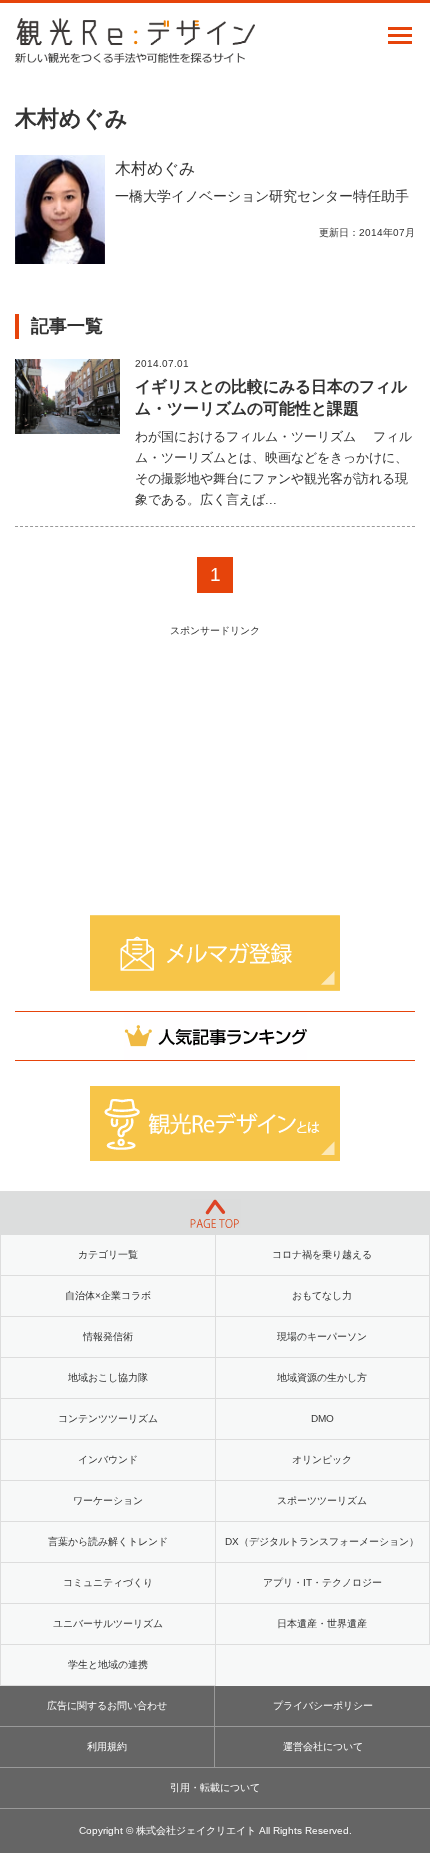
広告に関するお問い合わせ (107, 1705)
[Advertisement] (215, 769)
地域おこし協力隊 (108, 1377)
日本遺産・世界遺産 (322, 1623)
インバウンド (108, 1459)
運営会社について (323, 1746)
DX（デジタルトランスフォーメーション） (322, 1541)
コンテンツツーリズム (108, 1418)
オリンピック (322, 1459)
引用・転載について (215, 1787)
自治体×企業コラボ (108, 1295)
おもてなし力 (322, 1295)
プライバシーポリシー (323, 1705)
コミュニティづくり (108, 1582)
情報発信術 (108, 1336)
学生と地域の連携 (108, 1664)
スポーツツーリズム (322, 1500)
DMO (322, 1418)
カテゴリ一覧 (108, 1254)
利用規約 (107, 1746)
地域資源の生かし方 (322, 1377)
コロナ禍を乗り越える (322, 1254)
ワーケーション (108, 1500)
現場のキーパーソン (322, 1336)
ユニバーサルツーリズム (108, 1623)
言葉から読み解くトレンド (108, 1541)
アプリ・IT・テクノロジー (322, 1582)
